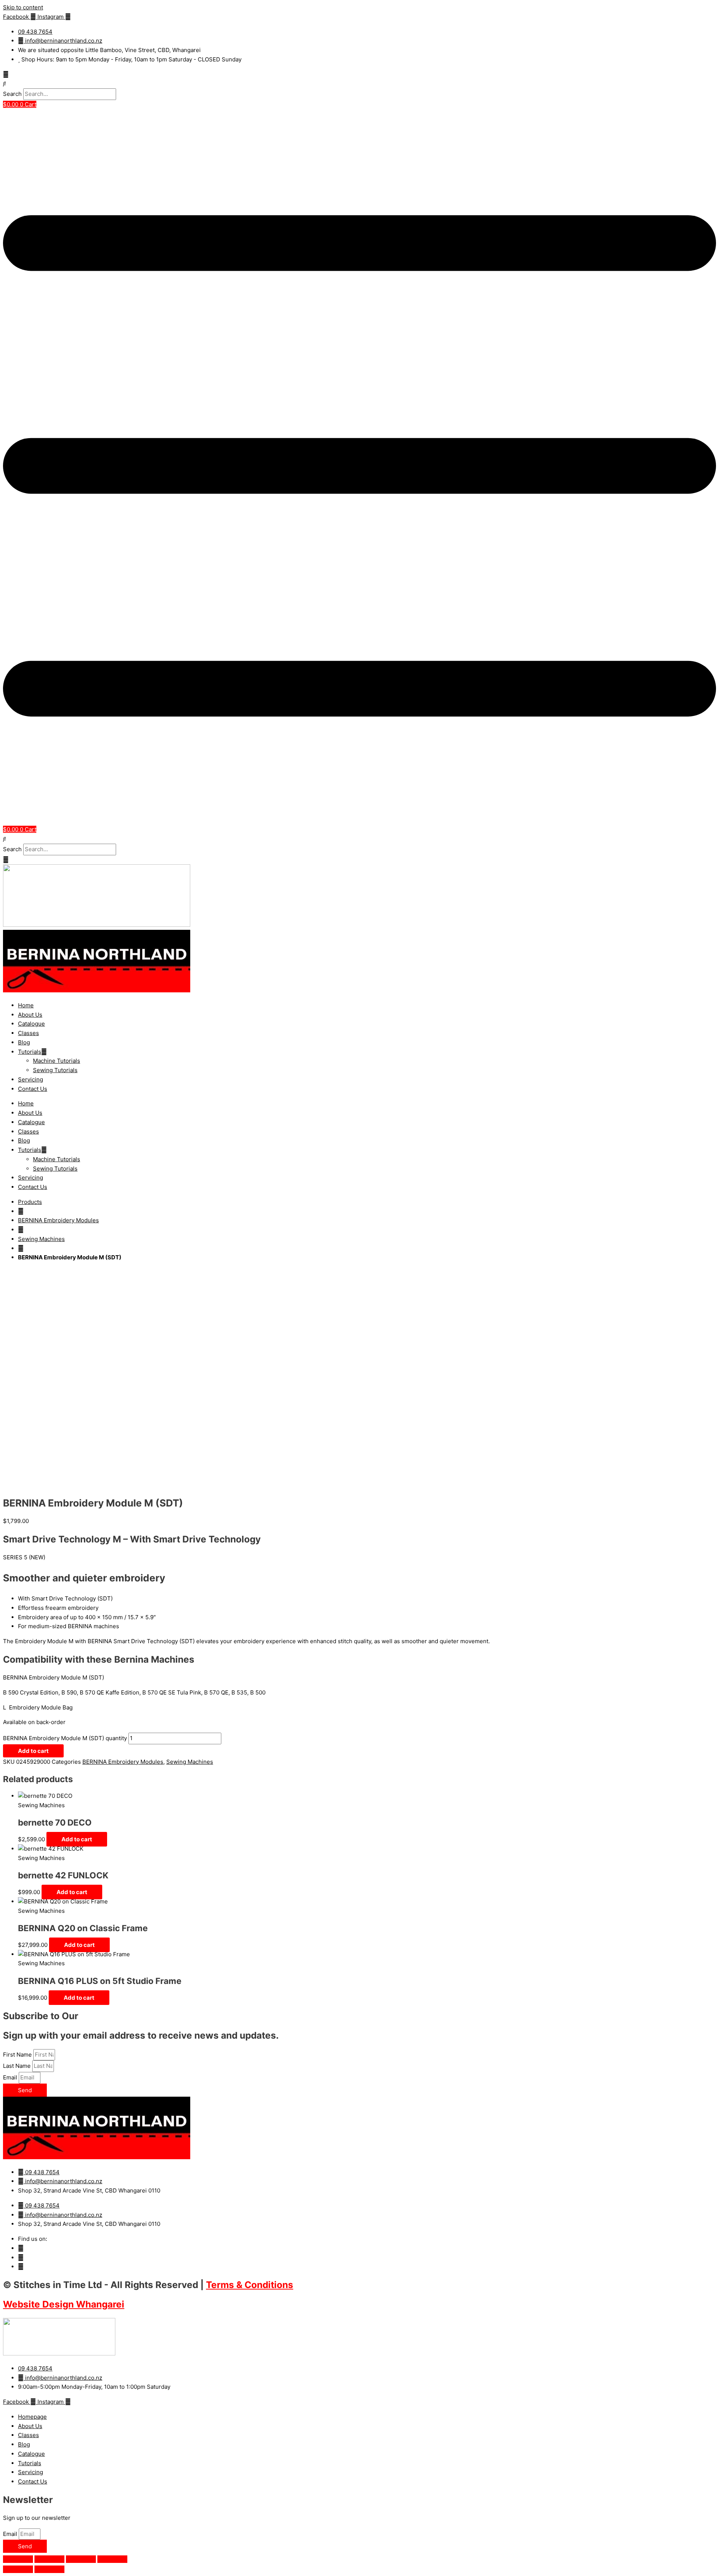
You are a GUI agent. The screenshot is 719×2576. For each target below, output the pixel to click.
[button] (359, 84)
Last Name (18, 2066)
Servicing (31, 1079)
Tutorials (30, 1052)
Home (26, 1005)
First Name (18, 2055)
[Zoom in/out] (18, 2559)
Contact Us (33, 1089)
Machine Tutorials (57, 1061)
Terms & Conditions (250, 2285)
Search (12, 94)
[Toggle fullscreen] (49, 2559)
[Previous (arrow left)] (18, 2569)
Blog (24, 1042)
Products (30, 1202)
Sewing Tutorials (55, 1070)
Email (11, 2077)
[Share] (81, 2559)
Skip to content (23, 7)
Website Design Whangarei (64, 2304)
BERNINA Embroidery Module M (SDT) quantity (65, 1738)
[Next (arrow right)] (49, 2569)
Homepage (32, 2417)
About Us (30, 1015)
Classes (28, 1033)
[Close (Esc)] (112, 2559)
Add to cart (33, 1751)
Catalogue (31, 1024)
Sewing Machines (41, 1239)
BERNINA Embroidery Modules (58, 1220)
